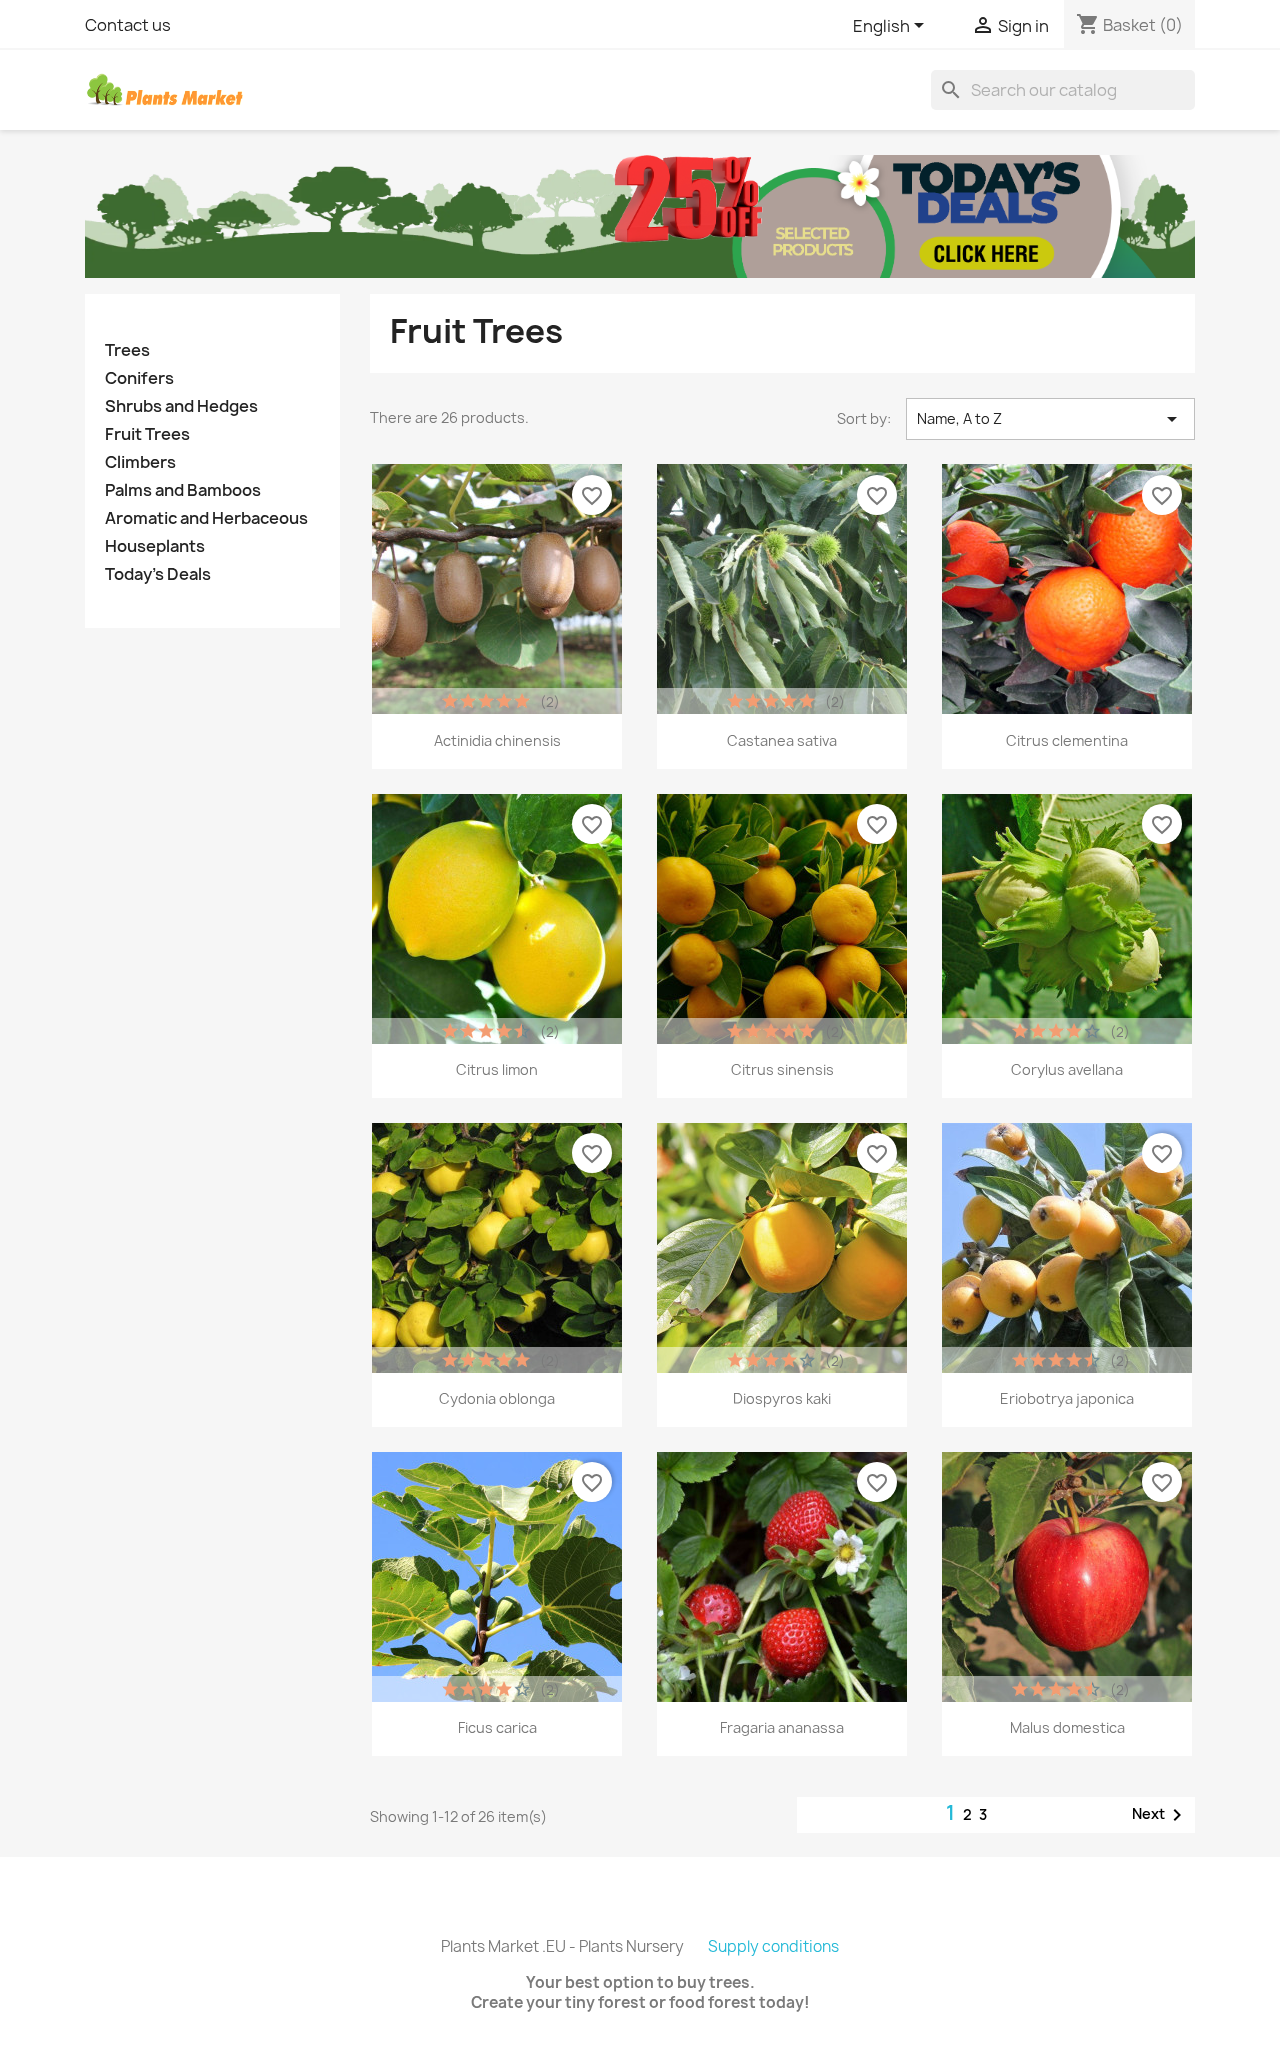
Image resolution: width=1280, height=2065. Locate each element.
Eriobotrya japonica (1067, 1398)
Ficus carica (497, 1727)
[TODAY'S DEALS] (640, 215)
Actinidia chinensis (497, 740)
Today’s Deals (158, 574)
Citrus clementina (1067, 740)
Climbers (140, 462)
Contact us (128, 25)
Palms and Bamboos (183, 490)
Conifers (139, 378)
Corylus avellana (1067, 1069)
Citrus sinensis (782, 1069)
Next (1160, 1815)
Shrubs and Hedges (181, 406)
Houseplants (155, 546)
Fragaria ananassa (782, 1727)
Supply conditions (773, 1946)
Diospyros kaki (782, 1398)
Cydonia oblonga (497, 1398)
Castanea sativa (782, 740)
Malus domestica (1067, 1727)
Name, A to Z (1050, 419)
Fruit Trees (147, 434)
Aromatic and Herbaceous (206, 518)
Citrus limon (497, 1069)
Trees (127, 350)
